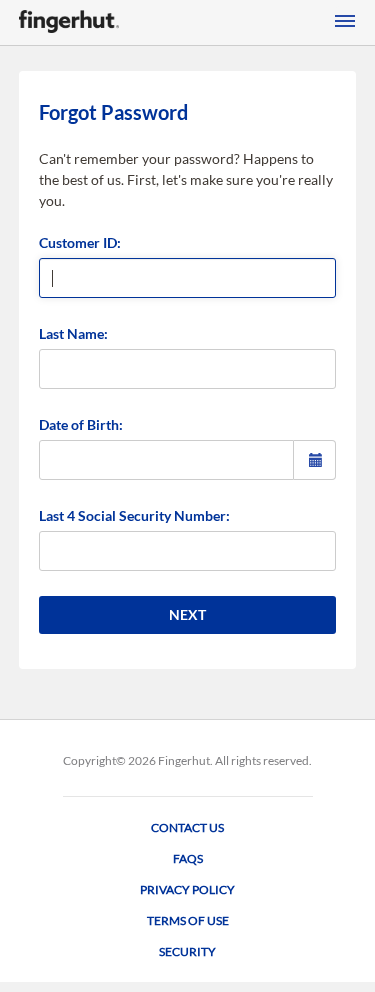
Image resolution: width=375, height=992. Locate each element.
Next (187, 614)
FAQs (188, 858)
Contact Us (187, 827)
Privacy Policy (187, 889)
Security (187, 951)
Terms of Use (188, 920)
